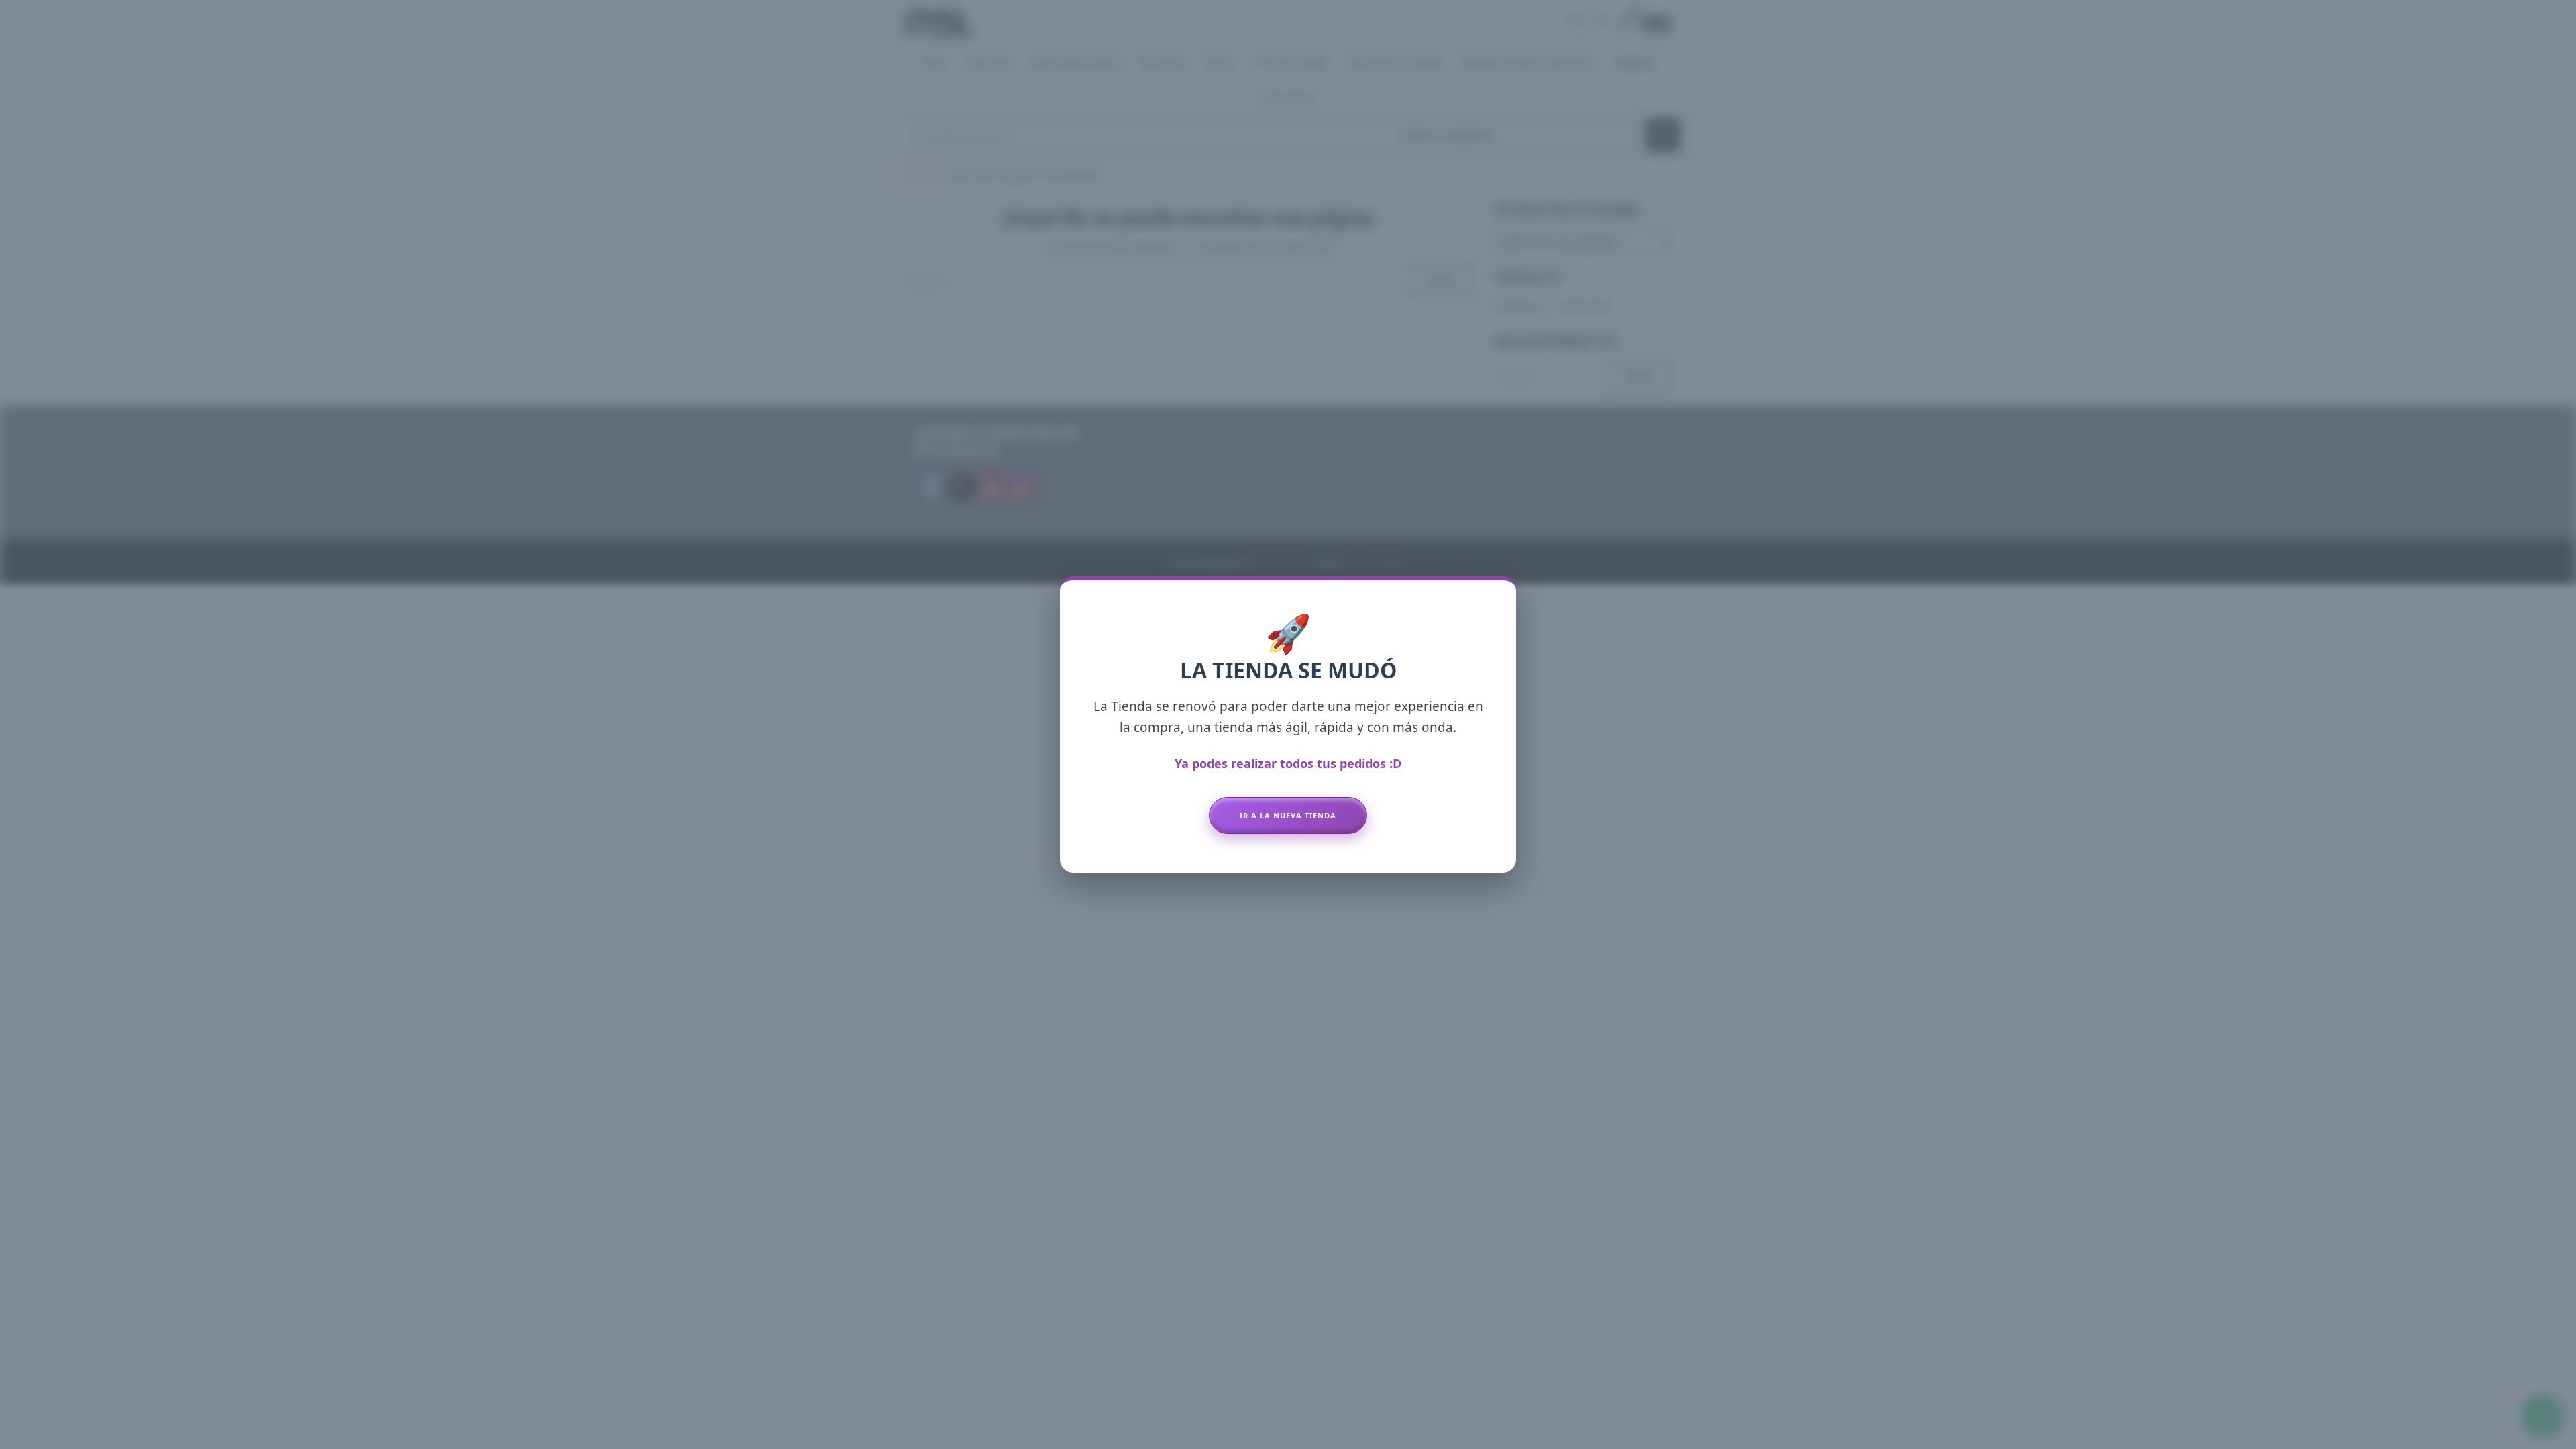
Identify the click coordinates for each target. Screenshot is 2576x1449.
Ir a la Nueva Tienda (1288, 815)
